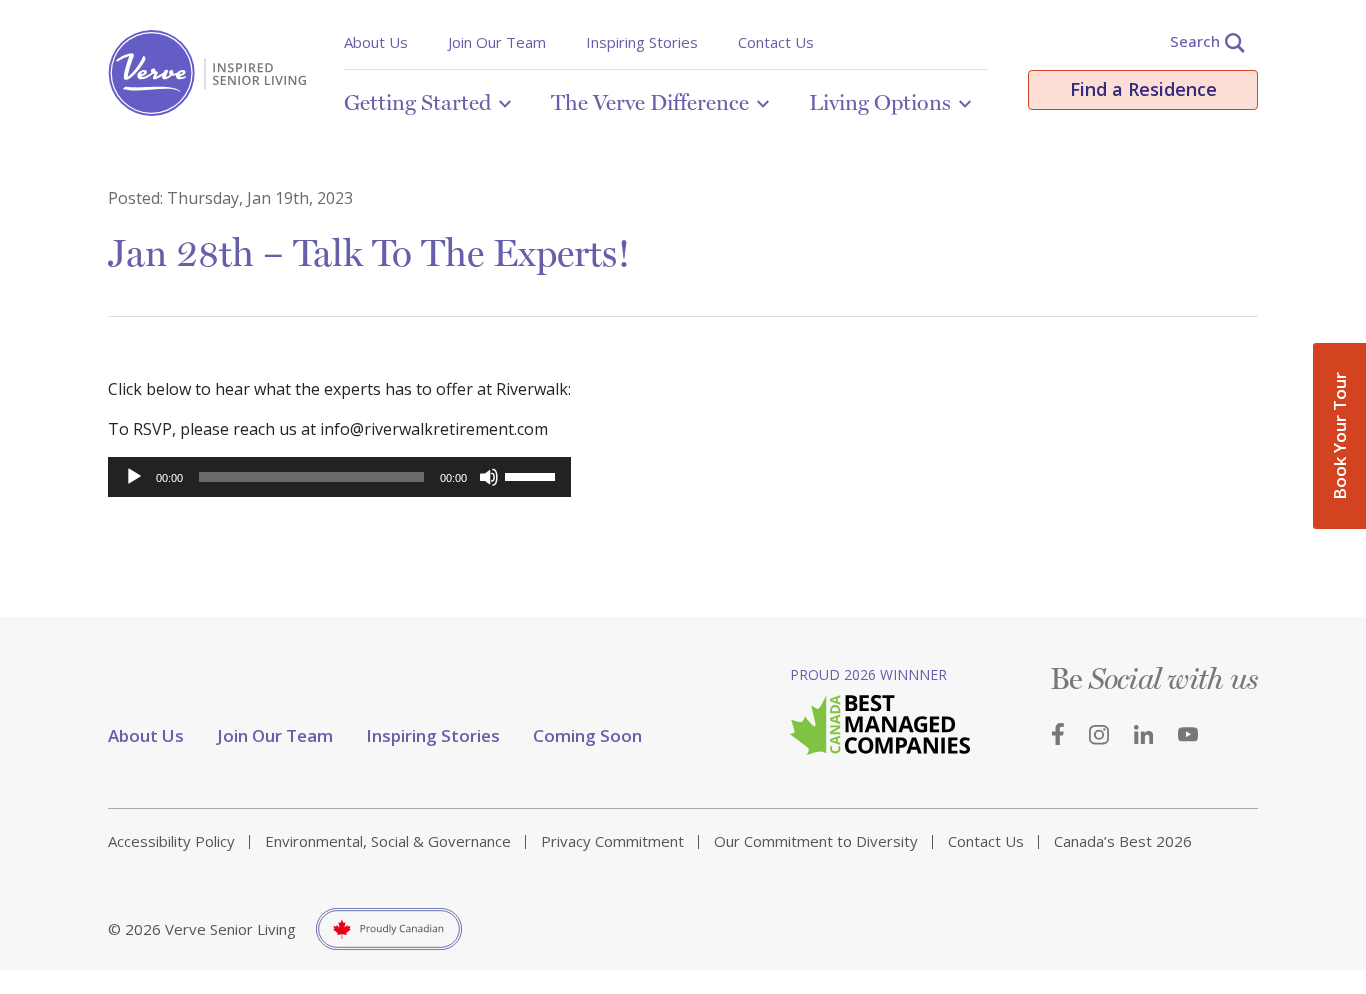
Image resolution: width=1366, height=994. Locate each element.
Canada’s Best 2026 (1123, 841)
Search (1195, 41)
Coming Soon (587, 735)
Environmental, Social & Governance (388, 841)
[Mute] (489, 477)
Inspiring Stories (642, 42)
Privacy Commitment (612, 841)
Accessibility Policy (171, 841)
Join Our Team (497, 42)
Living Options (880, 102)
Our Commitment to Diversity (816, 841)
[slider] (533, 475)
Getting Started (417, 102)
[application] (339, 477)
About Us (376, 42)
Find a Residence (1143, 89)
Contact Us (776, 42)
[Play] (134, 477)
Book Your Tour (1339, 436)
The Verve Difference (650, 102)
